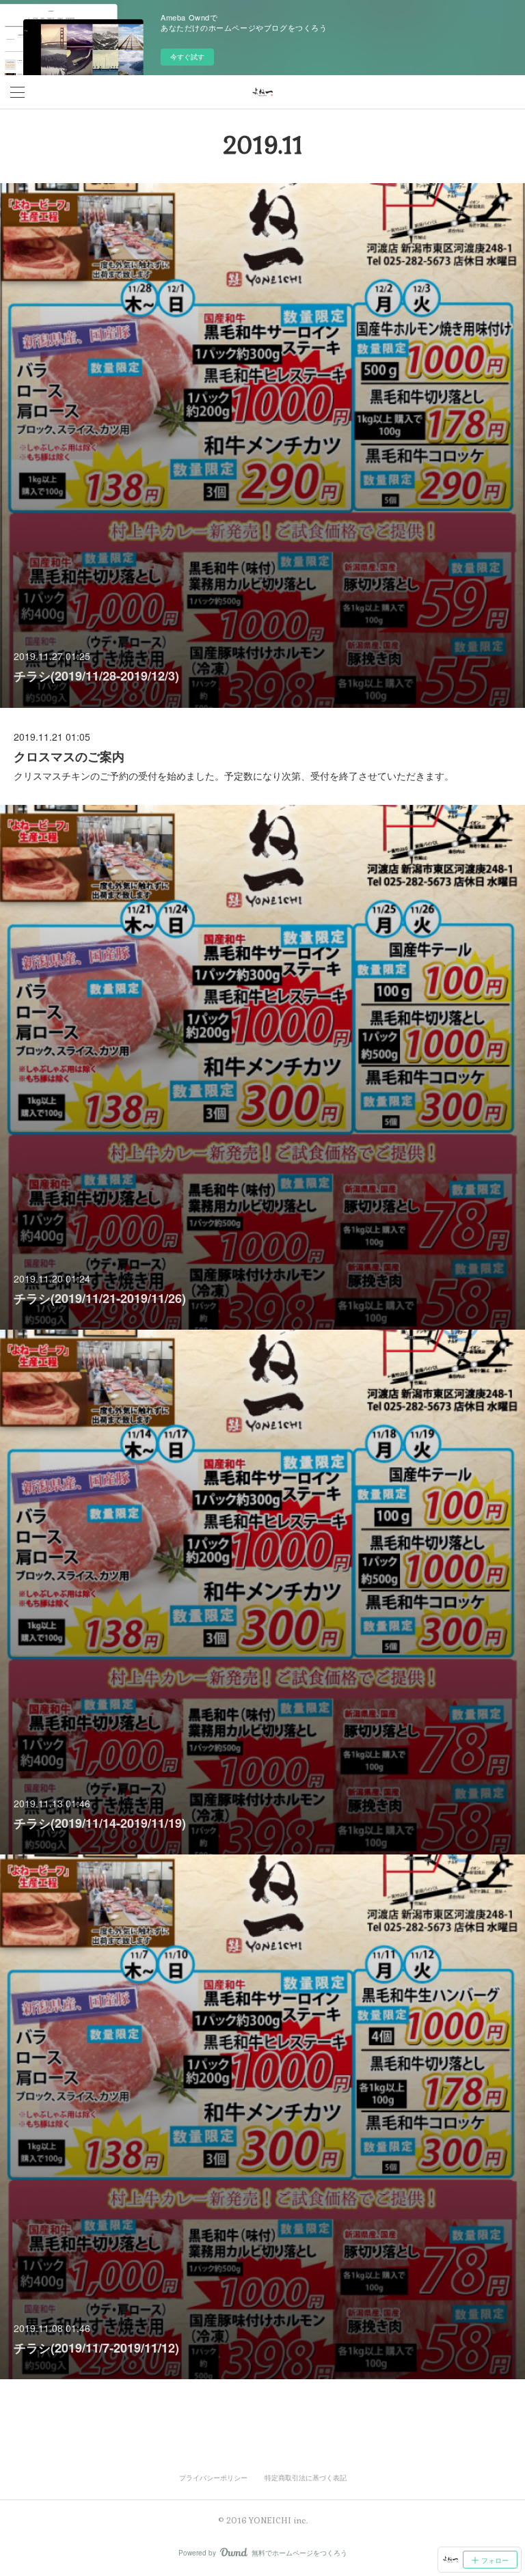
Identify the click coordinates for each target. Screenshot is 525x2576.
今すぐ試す (187, 57)
